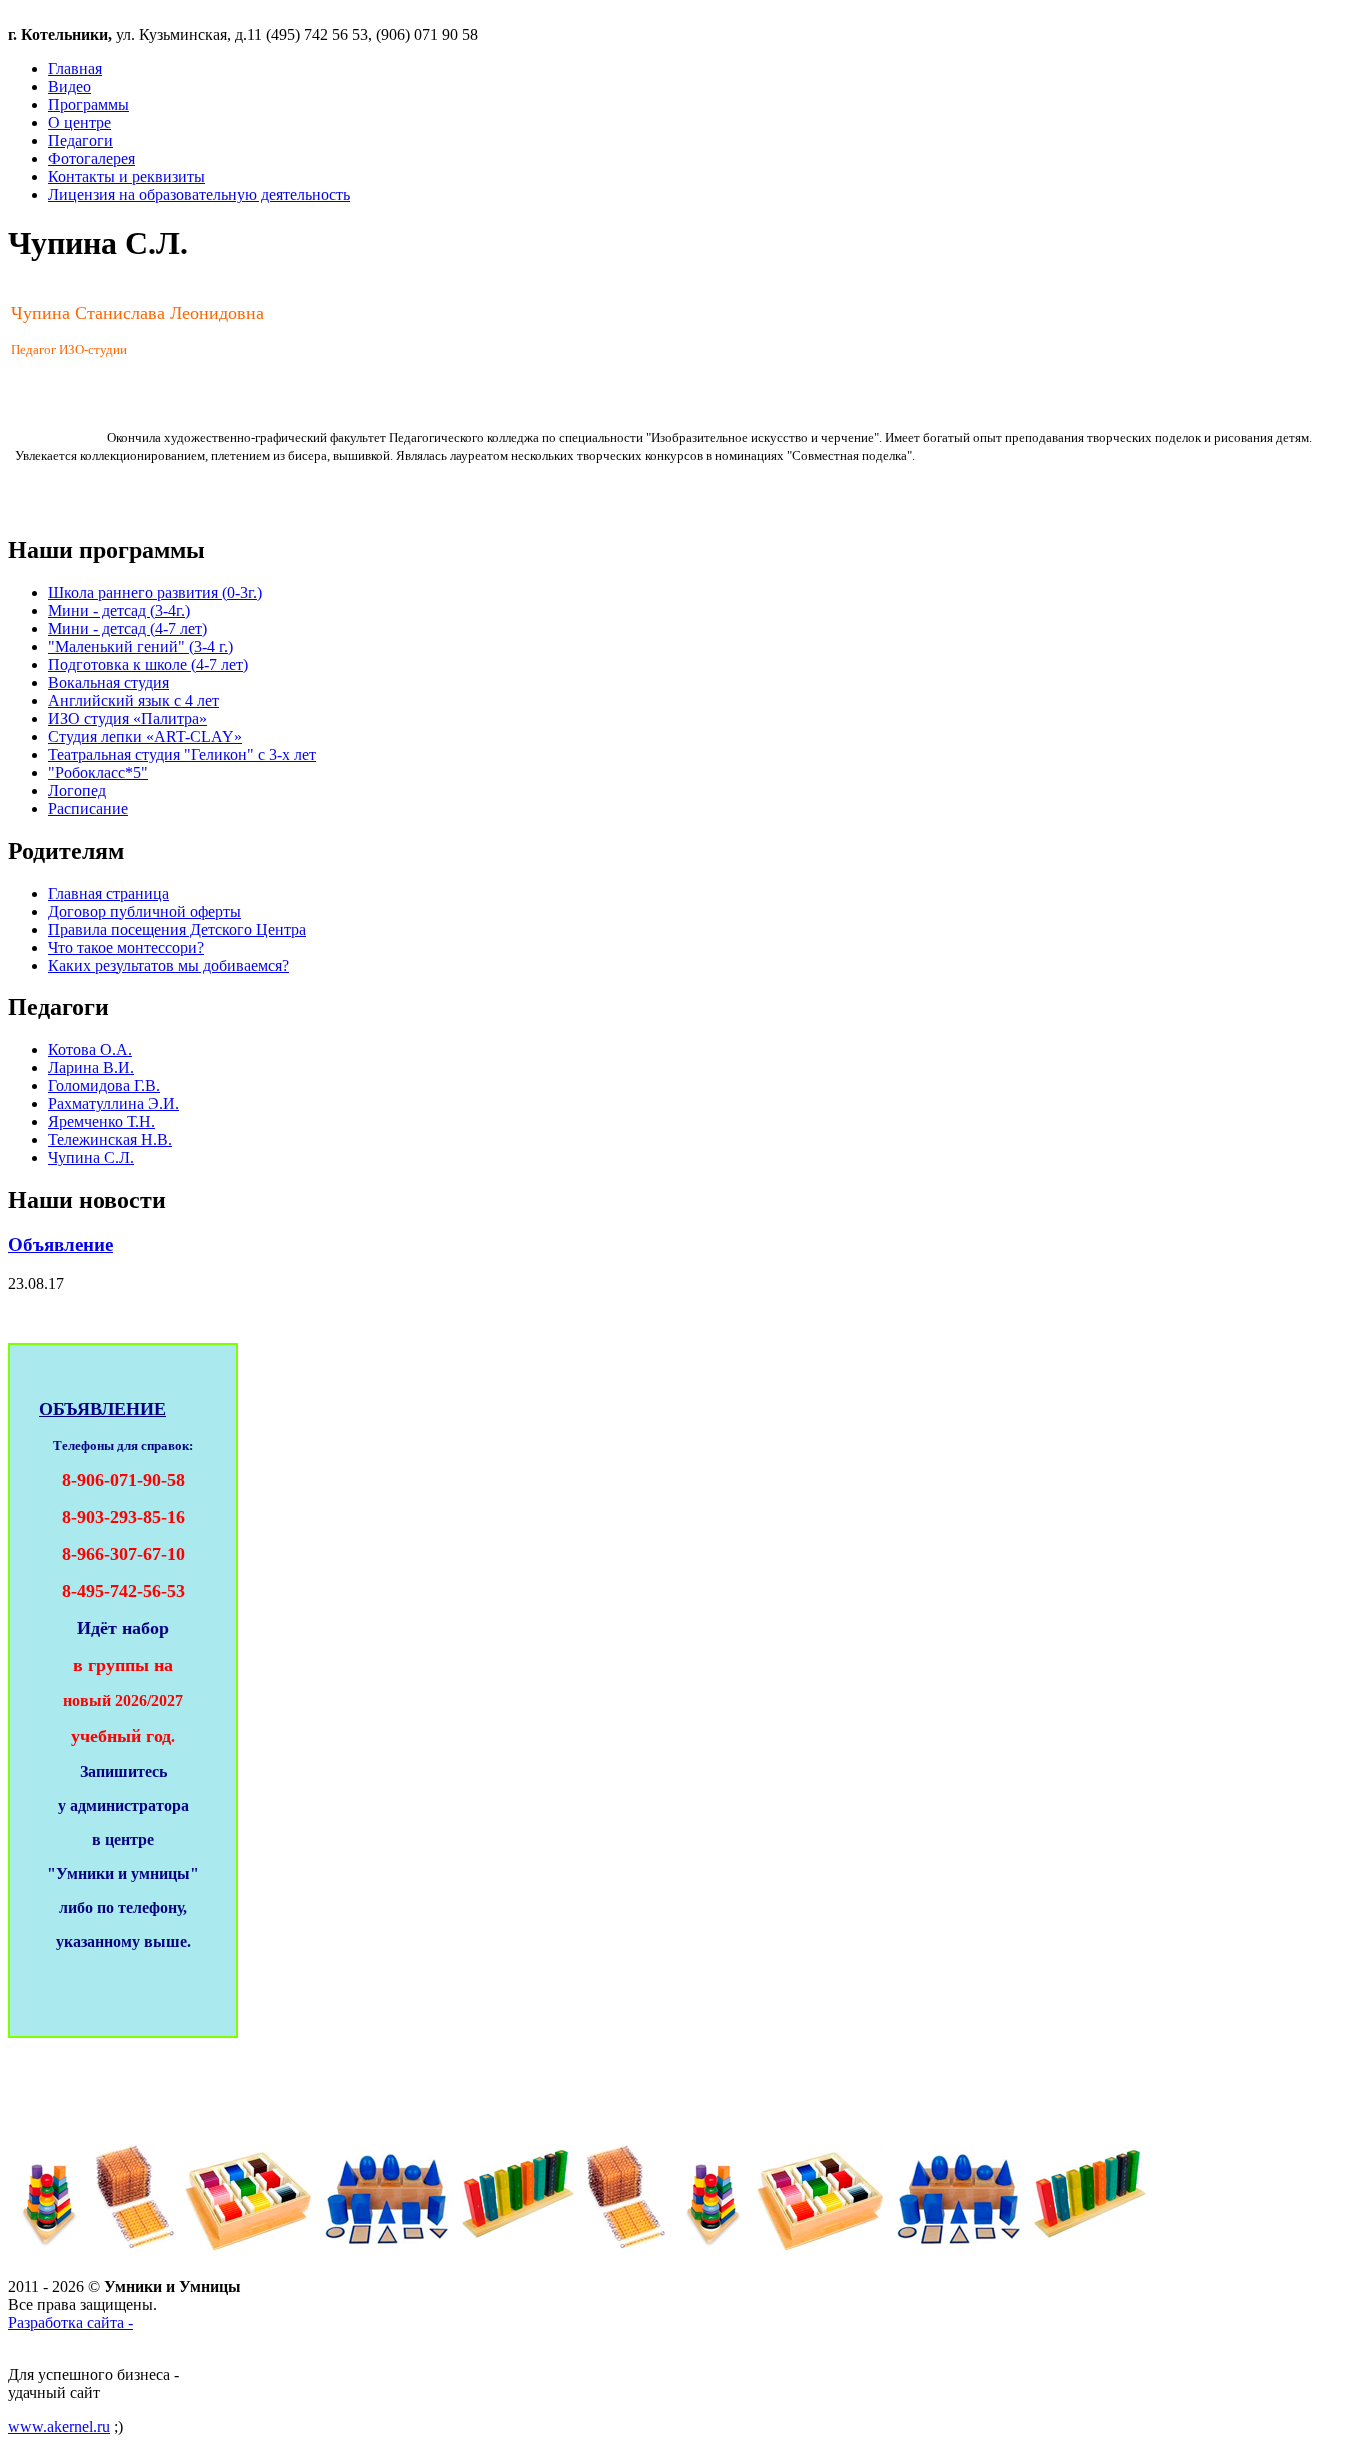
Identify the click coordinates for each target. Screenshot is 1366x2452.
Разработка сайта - (70, 2322)
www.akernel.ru (59, 2426)
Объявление (60, 1244)
